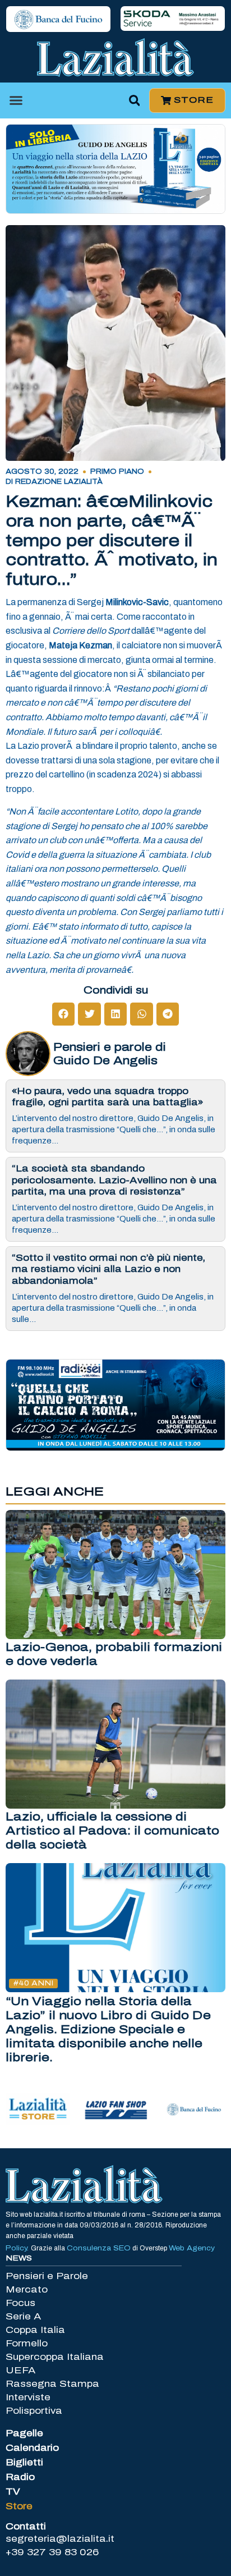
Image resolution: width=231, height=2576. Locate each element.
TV (13, 2492)
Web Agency (192, 2248)
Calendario (32, 2448)
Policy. (18, 2248)
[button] (16, 100)
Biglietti (24, 2462)
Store (19, 2506)
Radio (20, 2477)
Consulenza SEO (99, 2248)
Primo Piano (117, 472)
